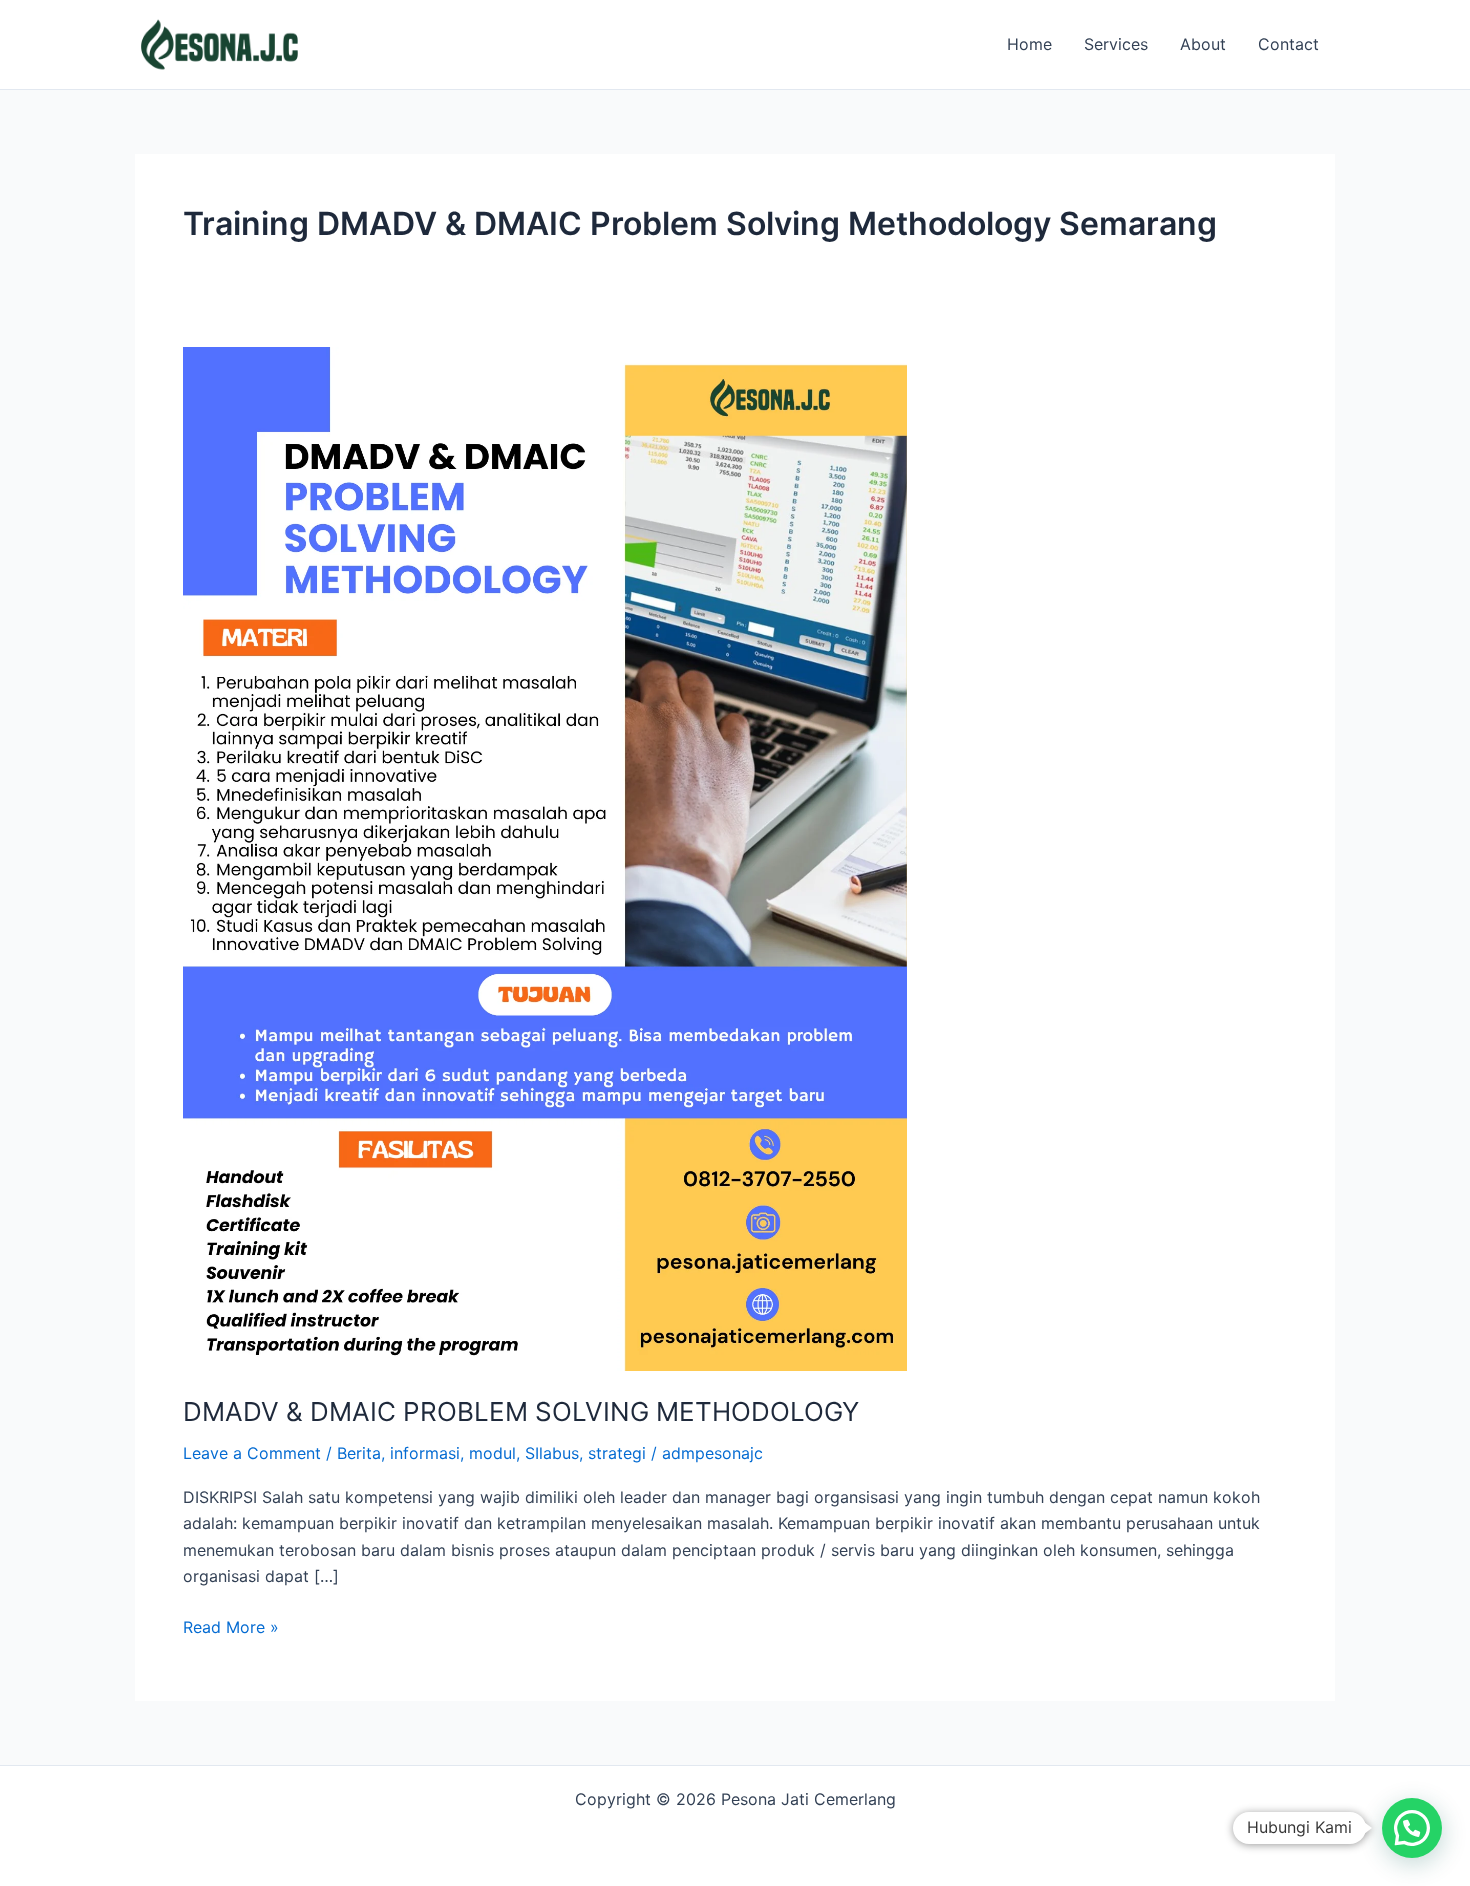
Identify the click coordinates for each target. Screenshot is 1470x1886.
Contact (1288, 44)
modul (492, 1453)
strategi (617, 1453)
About (1203, 44)
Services (1116, 44)
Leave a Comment (252, 1453)
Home (1029, 44)
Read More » (231, 1625)
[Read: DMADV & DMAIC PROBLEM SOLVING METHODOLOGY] (545, 857)
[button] (1412, 1828)
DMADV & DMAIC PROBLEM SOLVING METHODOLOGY (521, 1411)
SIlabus (552, 1453)
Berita (359, 1453)
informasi (425, 1453)
